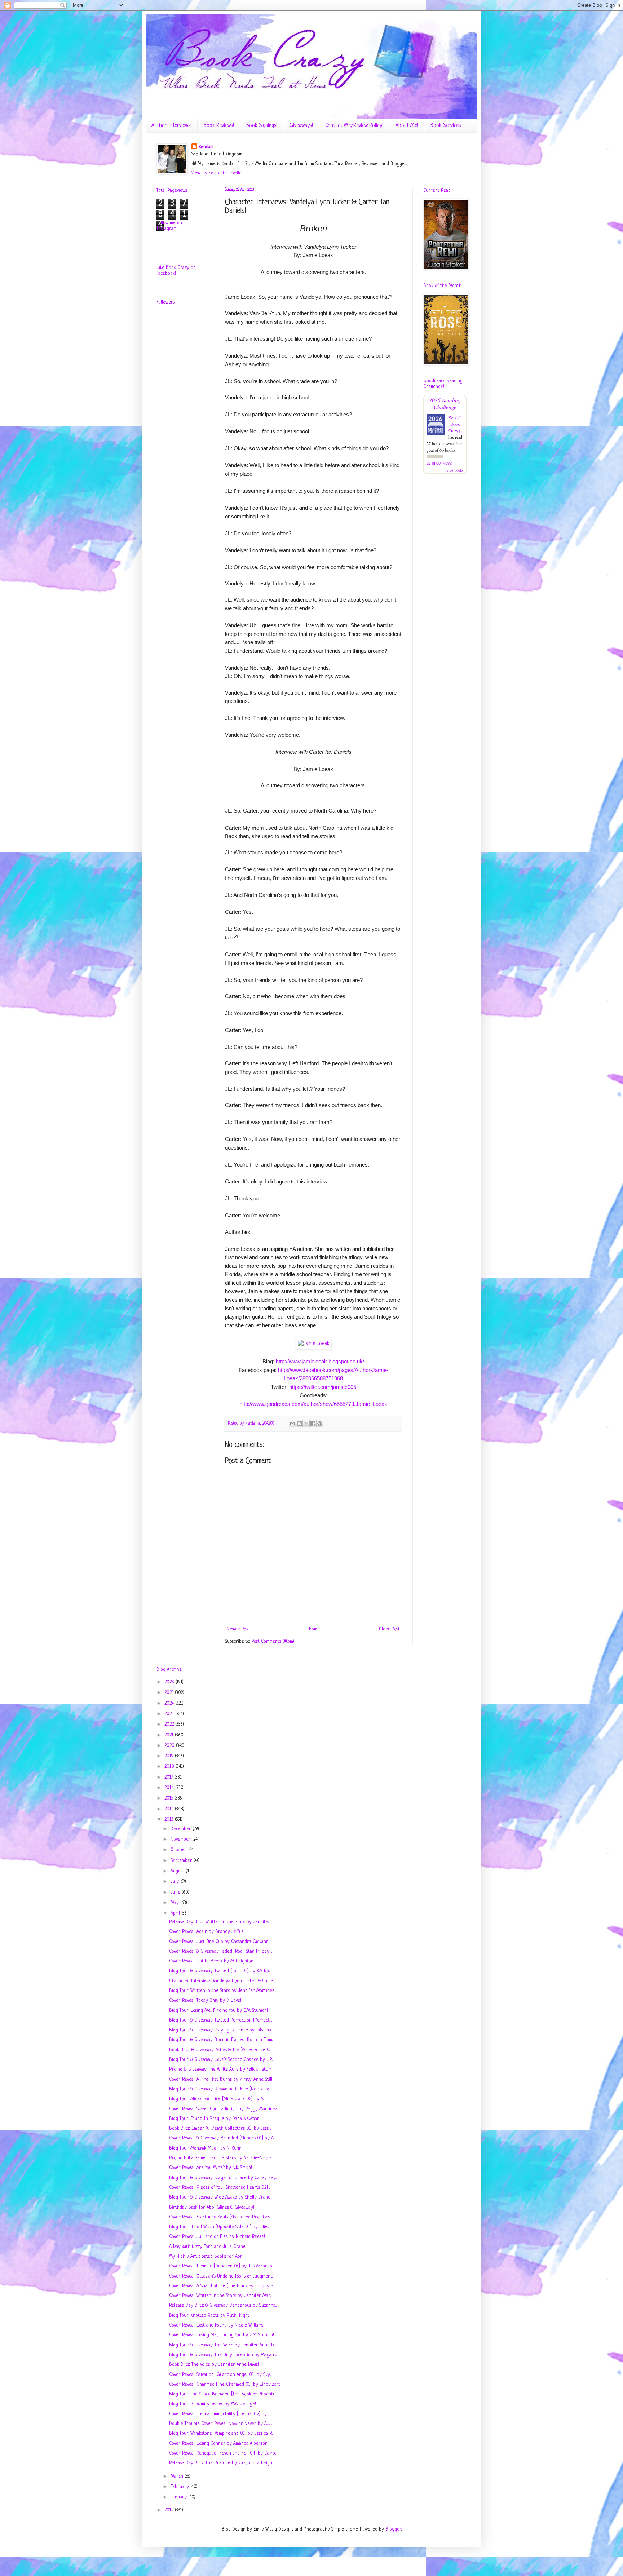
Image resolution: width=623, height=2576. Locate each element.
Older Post (389, 1629)
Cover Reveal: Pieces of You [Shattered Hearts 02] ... (220, 2188)
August (178, 1871)
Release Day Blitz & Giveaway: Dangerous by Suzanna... (223, 2305)
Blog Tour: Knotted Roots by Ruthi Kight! (210, 2316)
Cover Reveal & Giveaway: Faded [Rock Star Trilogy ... (220, 1951)
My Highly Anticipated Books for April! (207, 2256)
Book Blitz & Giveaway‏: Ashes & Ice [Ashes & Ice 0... (220, 2050)
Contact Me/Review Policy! (354, 126)
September (182, 1861)
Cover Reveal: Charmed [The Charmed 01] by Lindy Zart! (225, 2384)
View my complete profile (216, 173)
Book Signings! (262, 126)
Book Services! (446, 126)
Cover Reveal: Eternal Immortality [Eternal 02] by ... (219, 2414)
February (180, 2487)
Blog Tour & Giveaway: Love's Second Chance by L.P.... (221, 2060)
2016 (170, 1788)
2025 (170, 1693)
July (175, 1882)
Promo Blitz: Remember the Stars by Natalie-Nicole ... (222, 2158)
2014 (170, 1809)
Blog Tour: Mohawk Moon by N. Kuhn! (206, 2148)
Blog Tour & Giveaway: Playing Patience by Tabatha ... (221, 2030)
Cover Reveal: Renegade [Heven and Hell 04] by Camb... (223, 2453)
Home (314, 1629)
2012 (170, 2510)
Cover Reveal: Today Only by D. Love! (205, 2000)
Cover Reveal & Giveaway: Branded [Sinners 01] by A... (222, 2138)
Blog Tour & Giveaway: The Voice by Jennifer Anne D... (222, 2345)
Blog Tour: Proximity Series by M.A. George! (213, 2404)
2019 (170, 1756)
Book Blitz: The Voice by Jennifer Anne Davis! (214, 2365)
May (175, 1903)
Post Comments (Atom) (273, 1641)
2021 (170, 1735)
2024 (170, 1703)
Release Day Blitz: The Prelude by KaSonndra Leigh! (221, 2463)
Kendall (206, 147)
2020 (170, 1746)
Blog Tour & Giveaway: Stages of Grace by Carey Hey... (223, 2178)
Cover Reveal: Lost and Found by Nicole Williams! (217, 2325)
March (178, 2476)
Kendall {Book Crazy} (455, 424)
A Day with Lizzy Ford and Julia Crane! (208, 2247)
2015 (169, 1798)
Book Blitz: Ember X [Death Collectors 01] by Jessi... (220, 2128)
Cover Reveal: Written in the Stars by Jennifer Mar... (220, 2296)
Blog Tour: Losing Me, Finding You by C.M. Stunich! (218, 2011)
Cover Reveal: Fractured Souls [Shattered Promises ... (221, 2217)
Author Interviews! (171, 126)
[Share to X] (306, 1424)
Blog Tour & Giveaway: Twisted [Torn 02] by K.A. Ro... (220, 1971)
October (179, 1850)
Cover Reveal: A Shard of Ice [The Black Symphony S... (222, 2286)
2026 (170, 1682)
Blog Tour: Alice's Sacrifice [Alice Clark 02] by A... (217, 2099)
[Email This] (292, 1424)
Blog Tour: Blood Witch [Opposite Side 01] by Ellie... (219, 2227)
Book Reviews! (219, 126)
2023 (170, 1714)
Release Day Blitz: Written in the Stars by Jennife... (219, 1922)
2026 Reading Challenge (445, 403)
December (182, 1829)
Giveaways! (301, 126)
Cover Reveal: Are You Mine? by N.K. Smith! (211, 2168)
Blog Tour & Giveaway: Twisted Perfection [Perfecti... (220, 2020)
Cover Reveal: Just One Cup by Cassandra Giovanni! (220, 1942)
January (179, 2497)
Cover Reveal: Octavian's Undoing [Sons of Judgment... (221, 2276)
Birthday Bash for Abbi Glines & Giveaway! (212, 2207)
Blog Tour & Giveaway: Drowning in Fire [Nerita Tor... (221, 2089)
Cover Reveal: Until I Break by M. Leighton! (212, 1961)
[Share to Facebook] (313, 1424)
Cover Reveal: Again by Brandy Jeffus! (207, 1932)
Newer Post (238, 1629)
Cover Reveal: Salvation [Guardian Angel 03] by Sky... (220, 2375)
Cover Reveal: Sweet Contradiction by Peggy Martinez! (224, 2109)
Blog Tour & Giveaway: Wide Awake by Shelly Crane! (220, 2197)
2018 (170, 1767)
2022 (170, 1724)
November (181, 1839)
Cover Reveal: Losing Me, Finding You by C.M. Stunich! (222, 2335)
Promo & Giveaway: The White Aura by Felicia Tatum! (221, 2069)
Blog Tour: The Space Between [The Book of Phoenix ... (223, 2394)
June (176, 1892)
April (176, 1913)
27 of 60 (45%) (439, 463)
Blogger (393, 2529)
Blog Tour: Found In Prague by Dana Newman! (215, 2119)
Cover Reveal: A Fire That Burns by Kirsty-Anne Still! (221, 2079)
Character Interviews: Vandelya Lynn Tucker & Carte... (222, 1981)
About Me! (407, 126)
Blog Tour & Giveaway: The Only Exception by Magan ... (223, 2355)
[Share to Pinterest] (320, 1424)
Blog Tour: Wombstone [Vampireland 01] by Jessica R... (221, 2433)
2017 (169, 1777)
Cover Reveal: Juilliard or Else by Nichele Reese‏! (217, 2237)
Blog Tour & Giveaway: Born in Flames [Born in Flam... (221, 2040)
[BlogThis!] (299, 1424)
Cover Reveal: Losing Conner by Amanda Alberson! (219, 2444)
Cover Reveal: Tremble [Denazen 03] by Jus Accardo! (221, 2266)
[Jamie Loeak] (313, 1344)
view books (455, 470)
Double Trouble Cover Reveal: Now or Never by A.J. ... (221, 2424)
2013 (170, 1820)
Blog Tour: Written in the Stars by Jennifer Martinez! (222, 1991)
